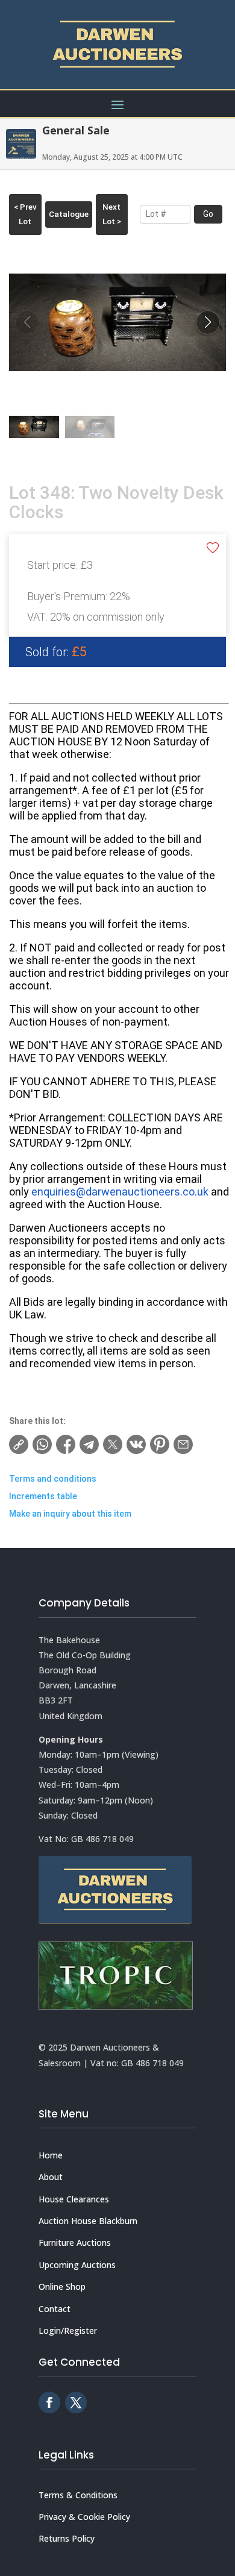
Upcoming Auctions (77, 2265)
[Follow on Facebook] (49, 2402)
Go (208, 214)
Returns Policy (67, 2538)
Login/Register (68, 2330)
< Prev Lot (25, 214)
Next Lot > (112, 214)
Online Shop (62, 2286)
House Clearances (74, 2199)
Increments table (43, 1496)
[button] (208, 322)
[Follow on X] (76, 2402)
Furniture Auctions (75, 2242)
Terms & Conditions (78, 2495)
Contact (55, 2309)
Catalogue (69, 214)
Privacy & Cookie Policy (84, 2517)
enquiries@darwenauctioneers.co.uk (120, 1192)
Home (51, 2155)
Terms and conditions (53, 1479)
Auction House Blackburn (88, 2221)
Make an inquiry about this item (70, 1514)
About (51, 2177)
